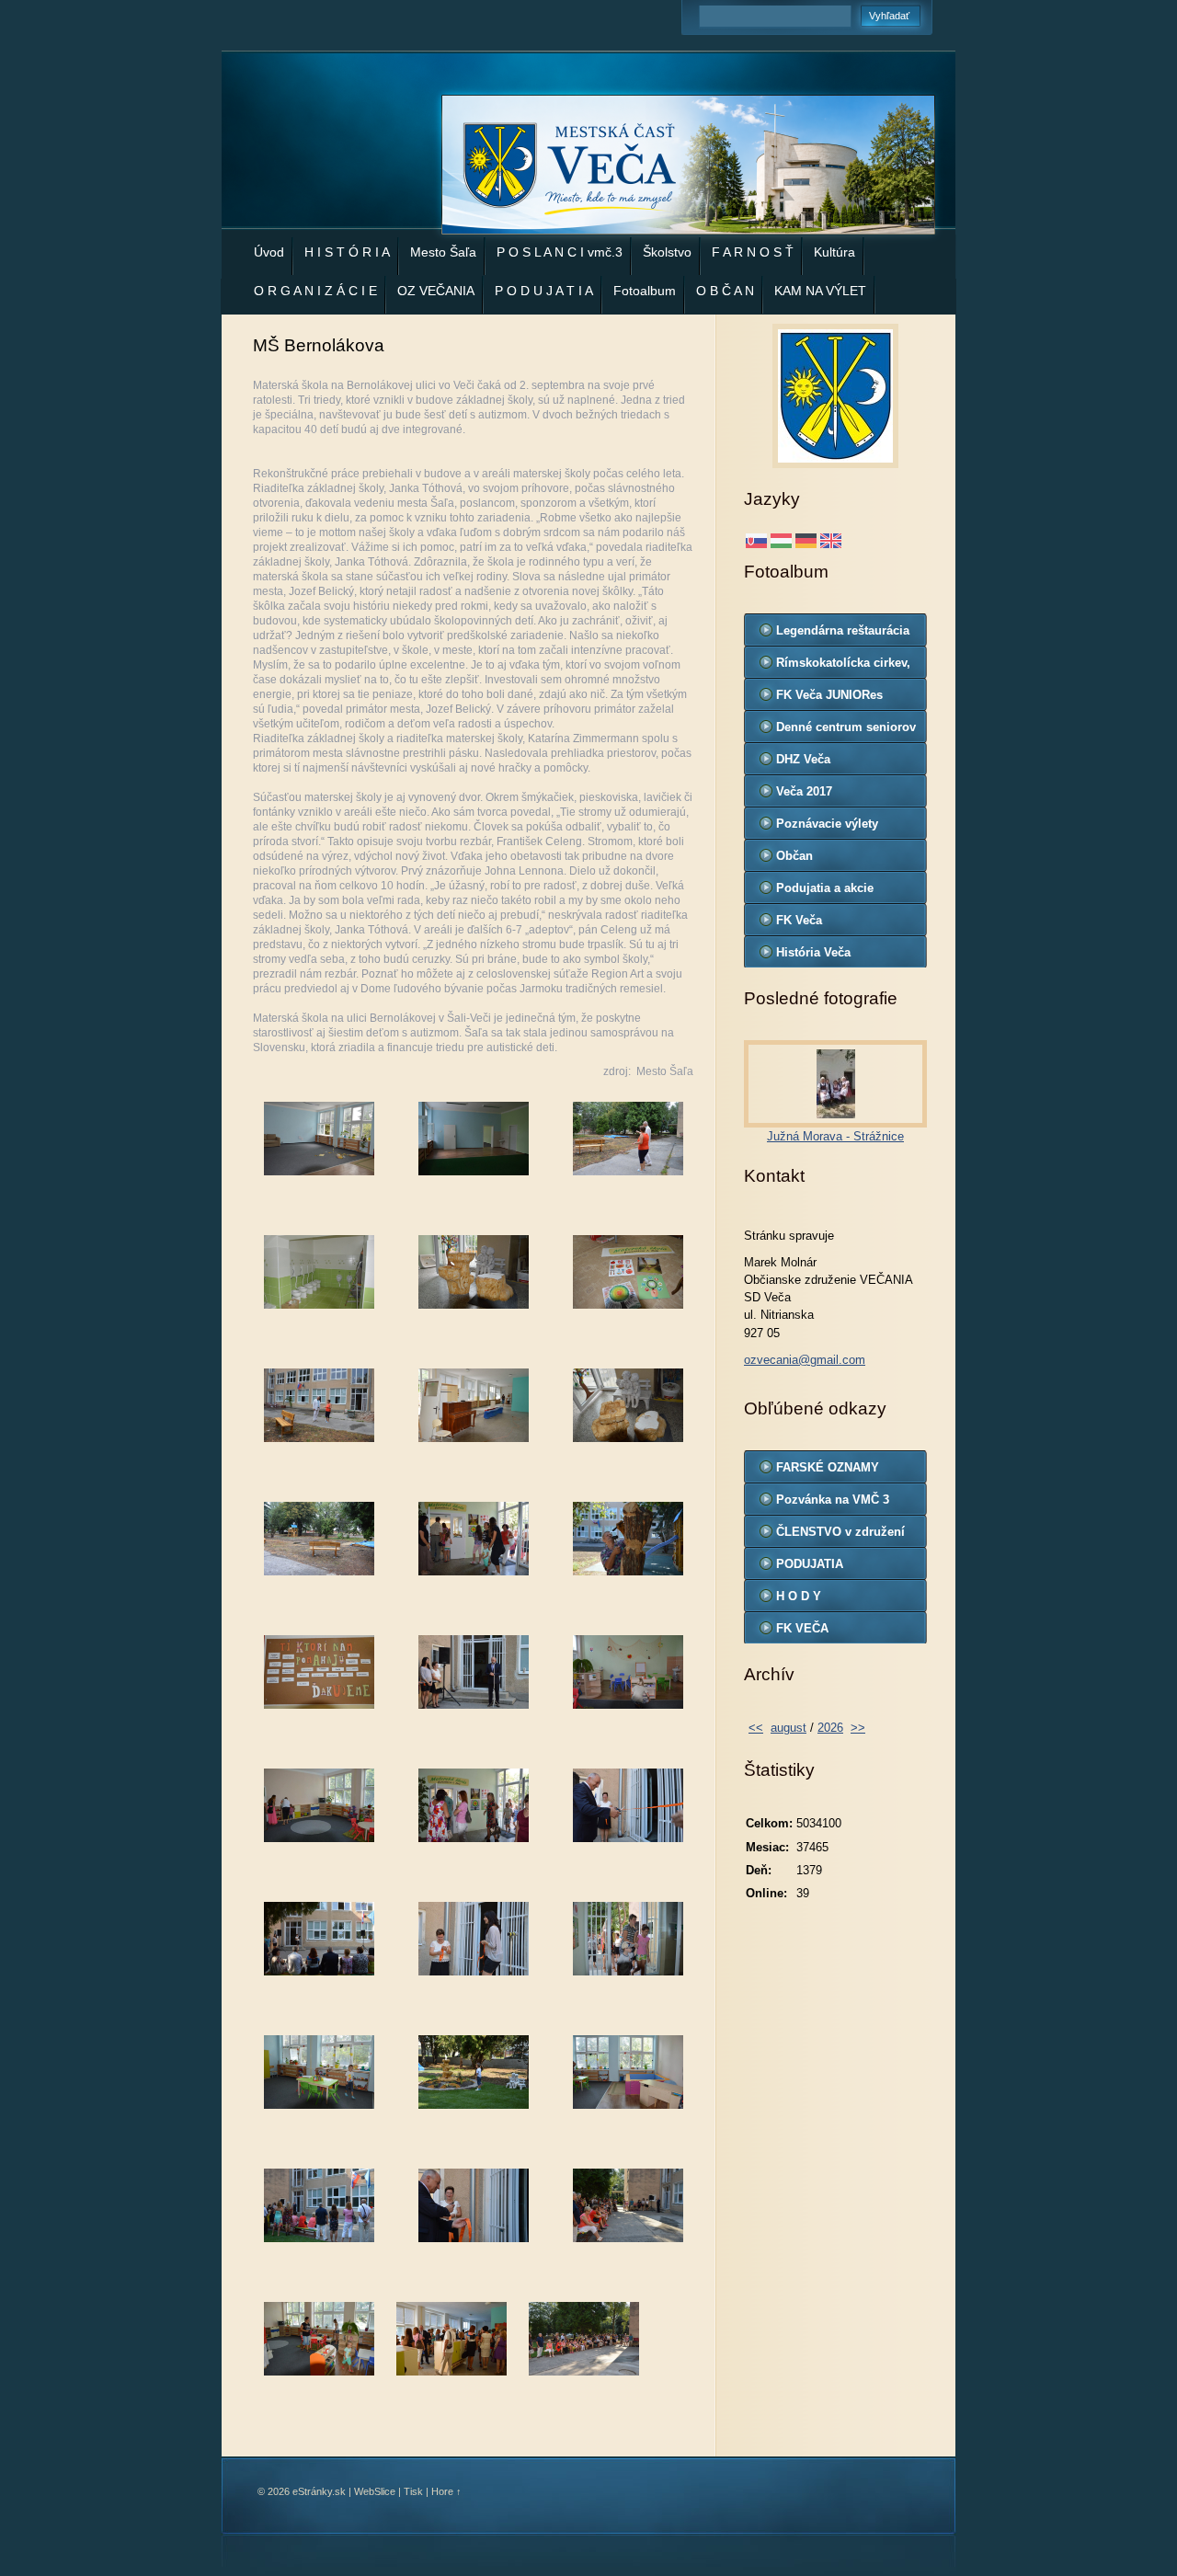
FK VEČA (802, 1628)
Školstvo (667, 252)
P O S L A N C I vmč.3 (560, 252)
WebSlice (375, 2491)
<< (756, 1728)
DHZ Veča (803, 759)
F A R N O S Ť (753, 252)
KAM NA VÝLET (820, 291)
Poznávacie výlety (827, 824)
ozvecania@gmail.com (805, 1360)
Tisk (413, 2491)
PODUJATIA (810, 1564)
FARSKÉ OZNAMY (828, 1467)
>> (858, 1728)
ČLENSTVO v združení (840, 1532)
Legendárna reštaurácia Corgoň (843, 635)
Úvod (269, 252)
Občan (794, 856)
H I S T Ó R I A (347, 252)
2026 (830, 1728)
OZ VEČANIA (436, 291)
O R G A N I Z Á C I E (315, 291)
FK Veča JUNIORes (829, 695)
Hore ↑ (446, 2491)
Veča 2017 (804, 791)
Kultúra (834, 252)
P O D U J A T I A (544, 291)
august (788, 1728)
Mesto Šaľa (443, 252)
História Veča (813, 952)
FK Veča (799, 920)
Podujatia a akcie (825, 888)
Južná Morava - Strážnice (835, 1136)
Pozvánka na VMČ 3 (833, 1500)
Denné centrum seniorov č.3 (846, 731)
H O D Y (799, 1596)
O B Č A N (725, 291)
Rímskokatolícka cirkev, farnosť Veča (843, 667)
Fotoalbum (645, 291)
